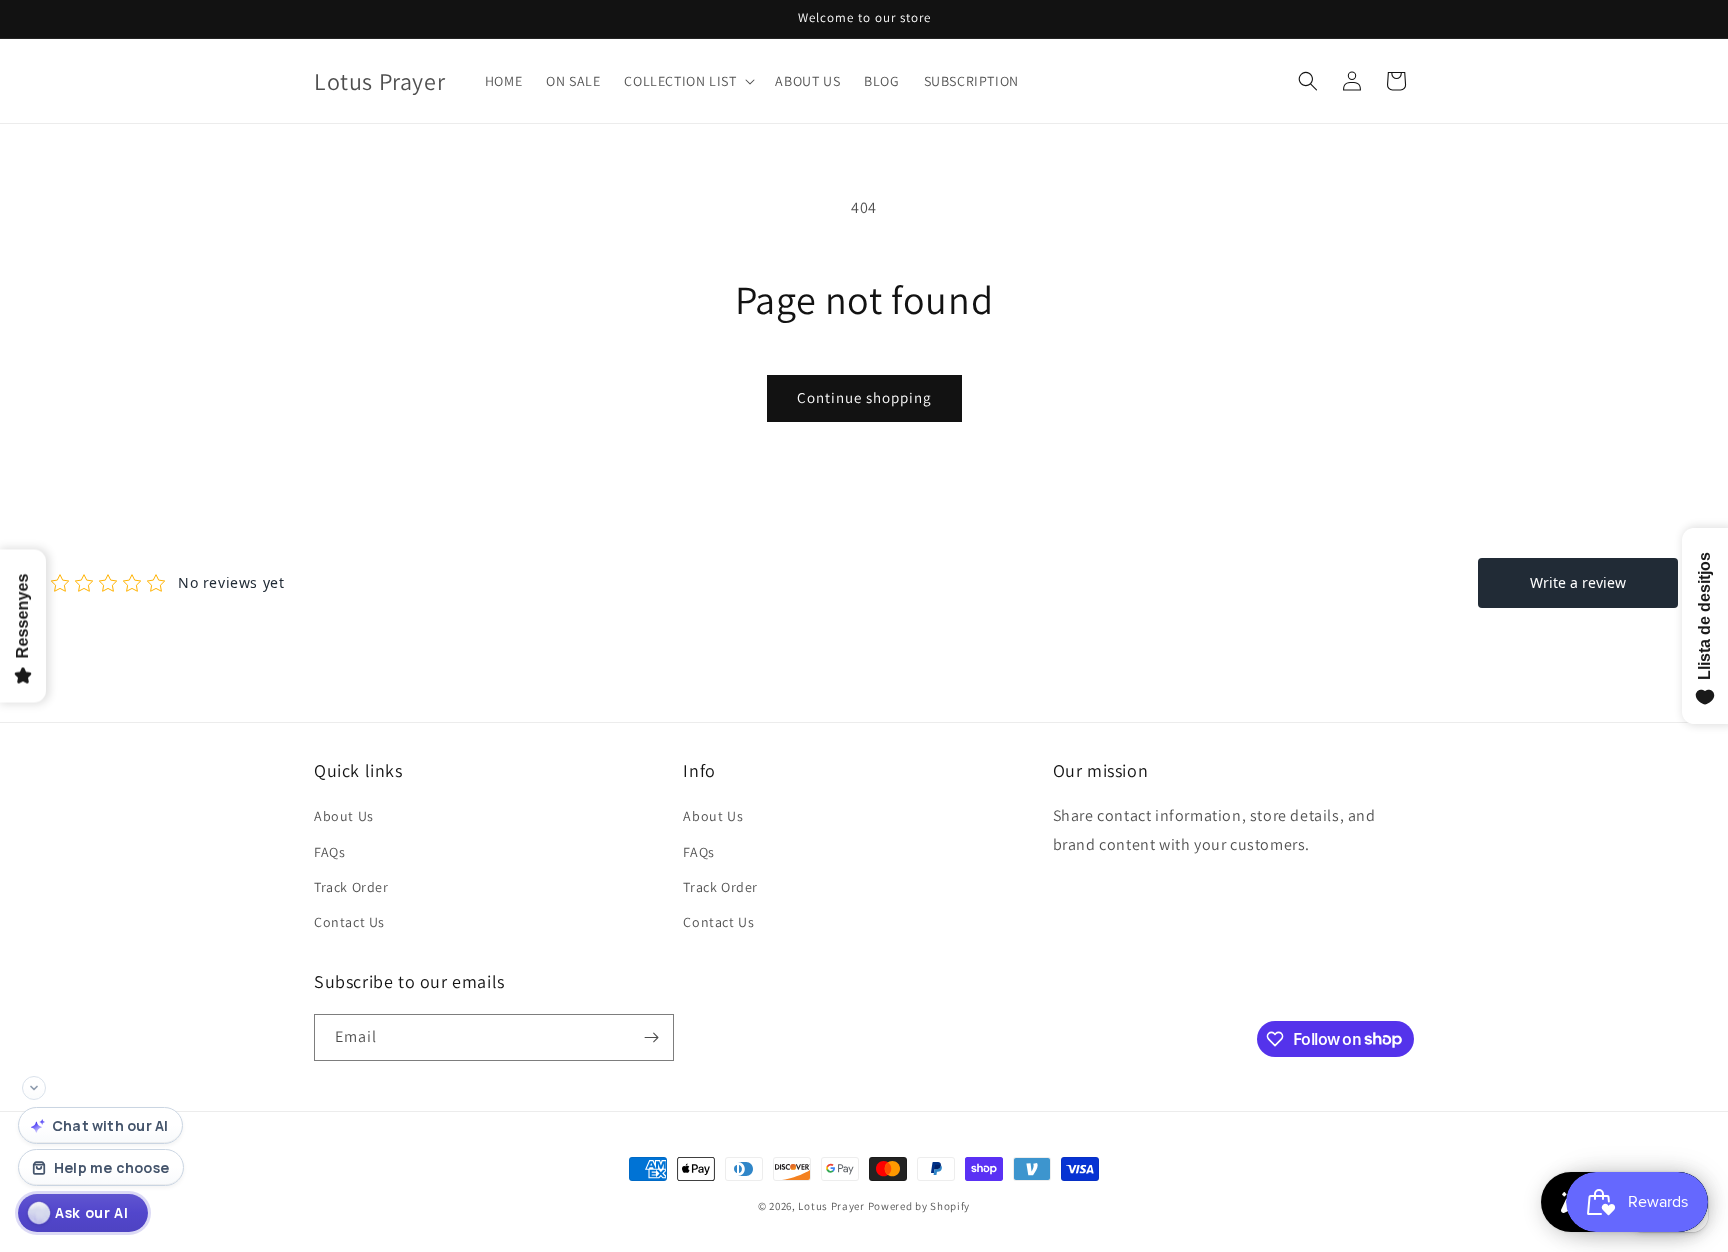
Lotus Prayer (831, 1206)
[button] (687, 81)
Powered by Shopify (919, 1206)
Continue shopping (864, 397)
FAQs (329, 852)
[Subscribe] (651, 1037)
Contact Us (349, 922)
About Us (344, 816)
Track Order (351, 887)
